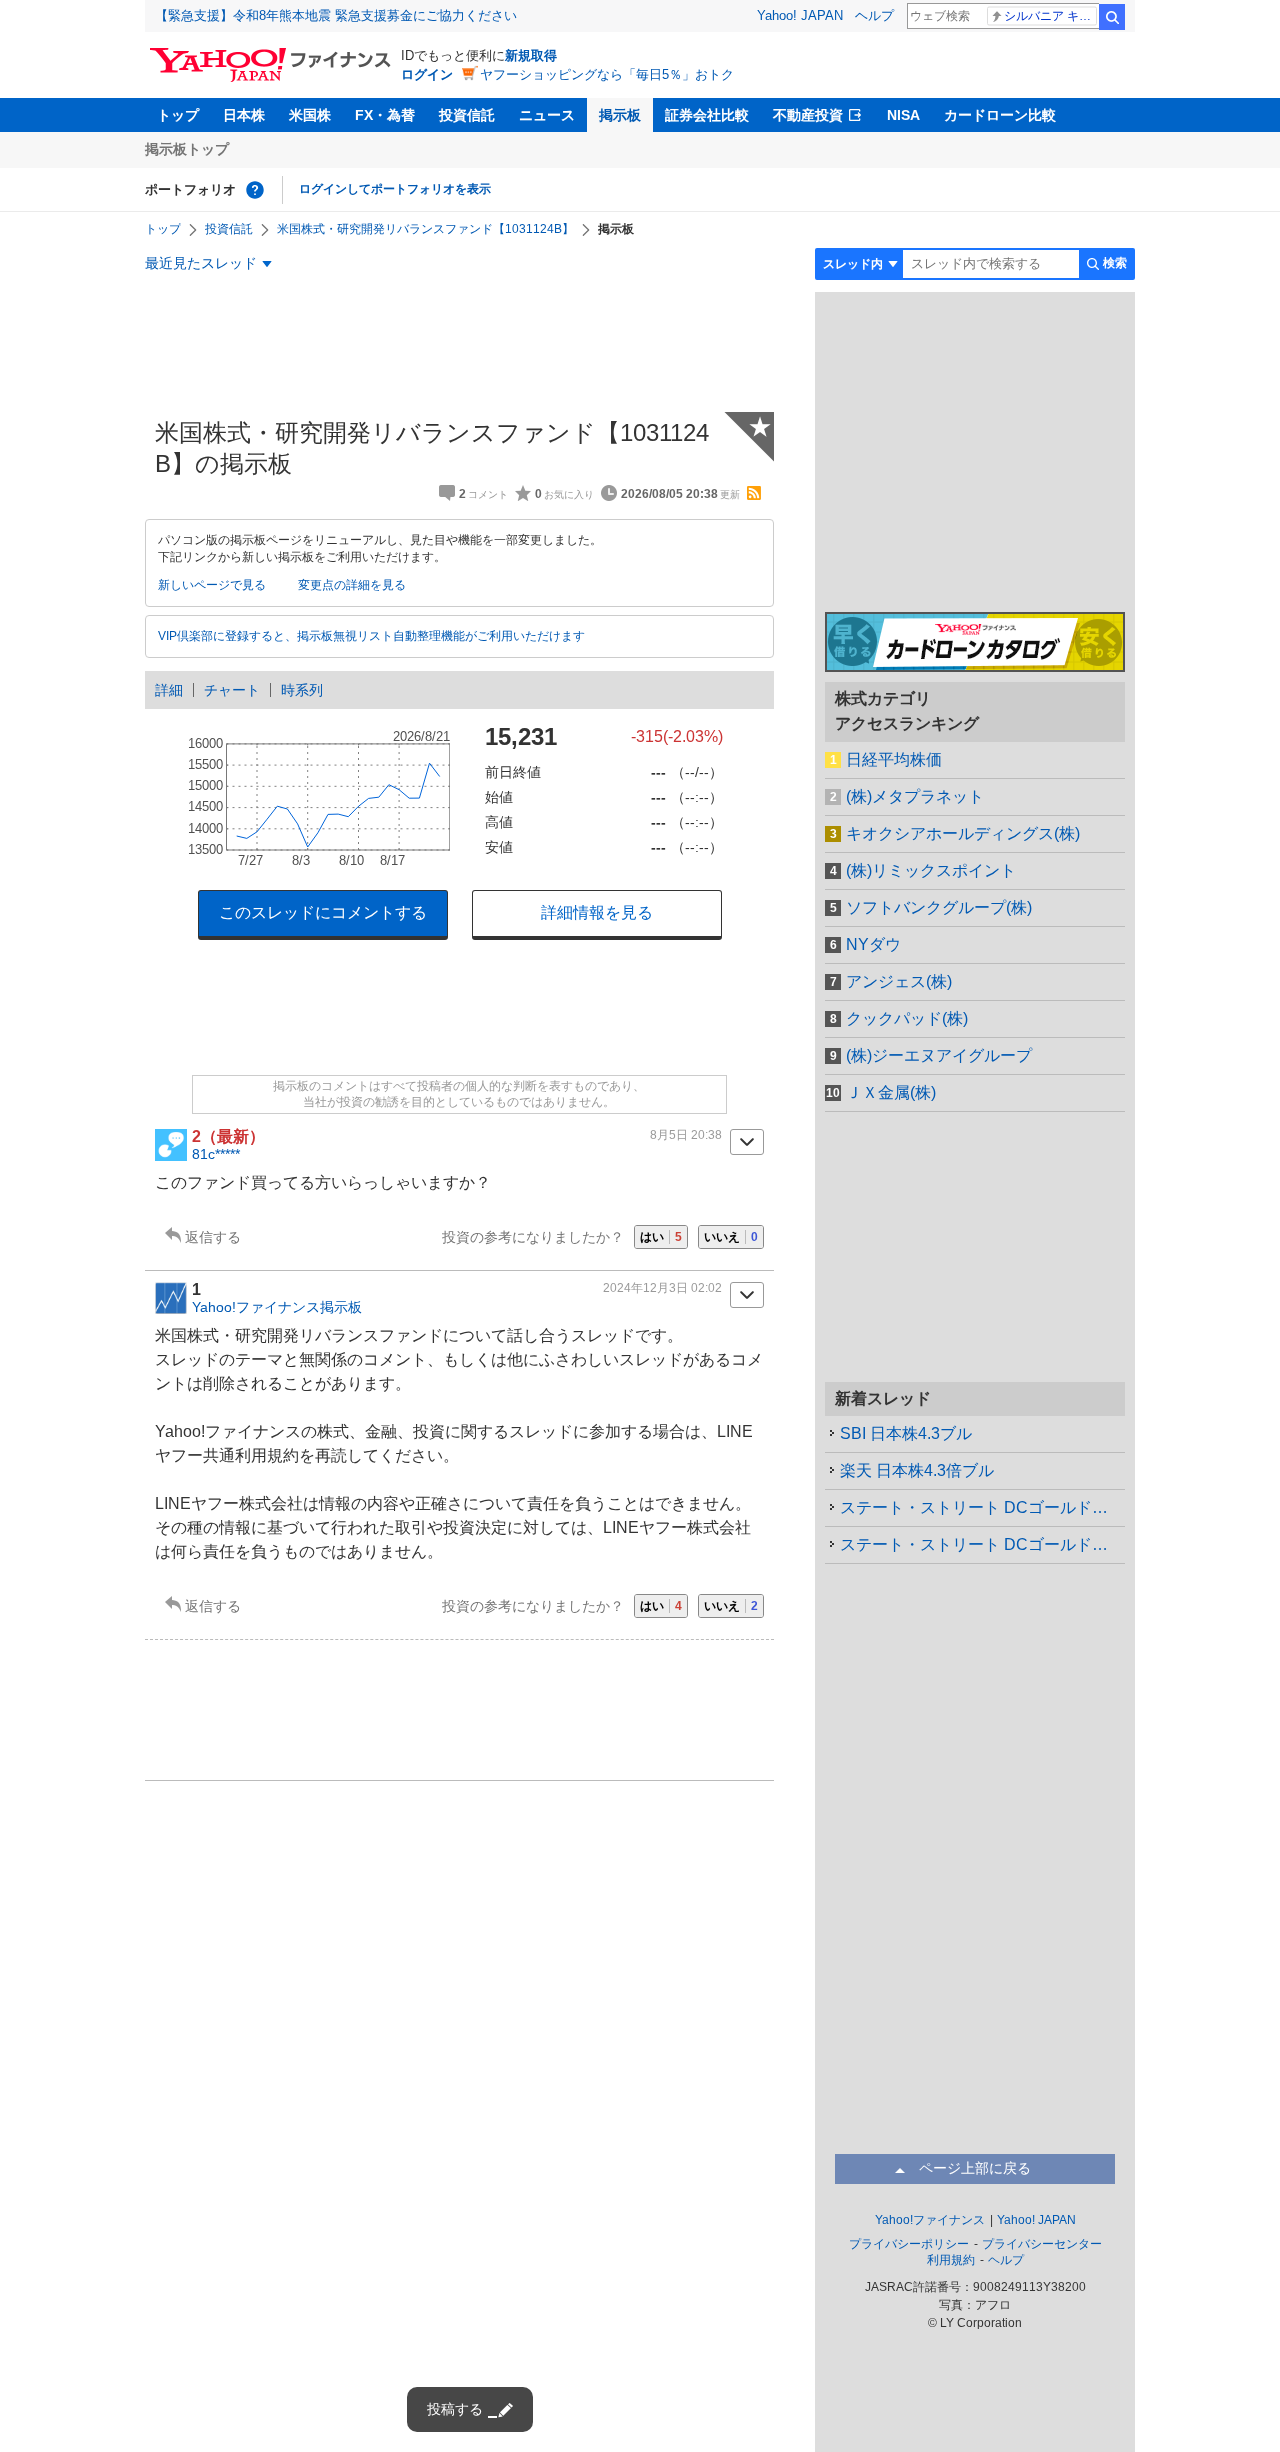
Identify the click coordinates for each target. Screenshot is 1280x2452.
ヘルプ (874, 15)
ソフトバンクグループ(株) (939, 907)
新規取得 (531, 55)
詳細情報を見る (597, 912)
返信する (213, 1237)
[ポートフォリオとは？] (255, 190)
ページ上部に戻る (975, 2168)
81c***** (216, 1154)
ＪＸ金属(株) (891, 1092)
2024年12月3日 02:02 (662, 1288)
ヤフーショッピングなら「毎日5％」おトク (607, 74)
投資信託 (467, 115)
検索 (1112, 17)
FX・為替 (385, 115)
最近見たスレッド (201, 263)
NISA (903, 115)
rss (754, 493)
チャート (232, 690)
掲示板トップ (187, 149)
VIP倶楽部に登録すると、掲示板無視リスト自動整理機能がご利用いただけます (371, 636)
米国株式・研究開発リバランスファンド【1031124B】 (425, 229)
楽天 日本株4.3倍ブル (917, 1470)
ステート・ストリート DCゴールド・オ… (982, 1507)
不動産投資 (808, 115)
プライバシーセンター (1042, 2244)
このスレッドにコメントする (323, 912)
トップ (178, 115)
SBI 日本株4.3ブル (906, 1433)
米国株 (310, 115)
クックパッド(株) (907, 1018)
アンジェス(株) (899, 981)
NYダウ (873, 944)
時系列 (302, 690)
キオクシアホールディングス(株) (963, 833)
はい (661, 1237)
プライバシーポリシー (909, 2244)
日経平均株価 (894, 759)
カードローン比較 (1000, 115)
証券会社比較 (707, 115)
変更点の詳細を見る (352, 585)
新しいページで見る (212, 585)
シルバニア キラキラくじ (1050, 16)
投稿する (455, 2409)
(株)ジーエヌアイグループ (939, 1055)
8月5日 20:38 (686, 1135)
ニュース (547, 115)
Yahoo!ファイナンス (930, 2220)
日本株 (244, 115)
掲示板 (620, 115)
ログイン (427, 74)
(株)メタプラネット (915, 796)
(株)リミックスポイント (931, 870)
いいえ (731, 1237)
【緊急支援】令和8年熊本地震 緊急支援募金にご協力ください (336, 15)
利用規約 (951, 2260)
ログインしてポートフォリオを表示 (395, 189)
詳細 (169, 690)
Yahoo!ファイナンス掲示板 (277, 1307)
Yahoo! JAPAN (800, 15)
